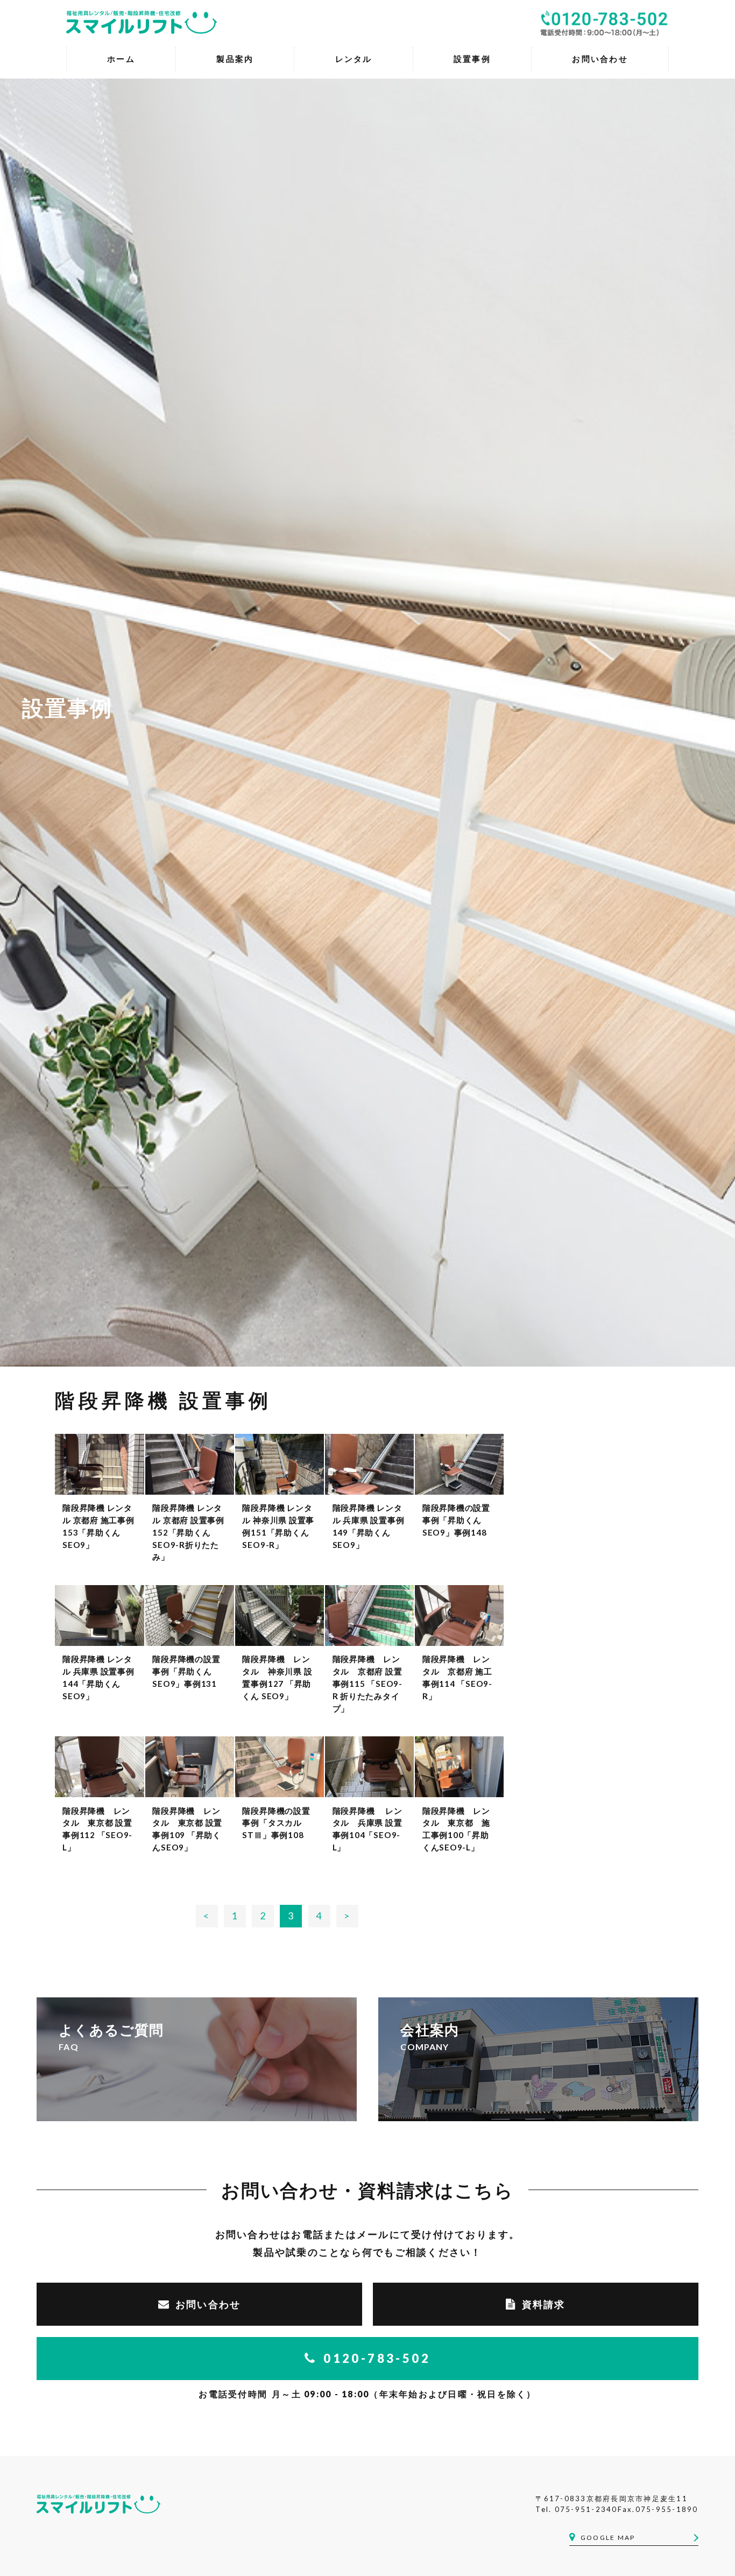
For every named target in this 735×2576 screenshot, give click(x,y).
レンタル (354, 59)
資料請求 (544, 2304)
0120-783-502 (377, 2358)
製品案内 (235, 59)
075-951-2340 (586, 2509)
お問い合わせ (208, 2304)
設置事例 (472, 59)
